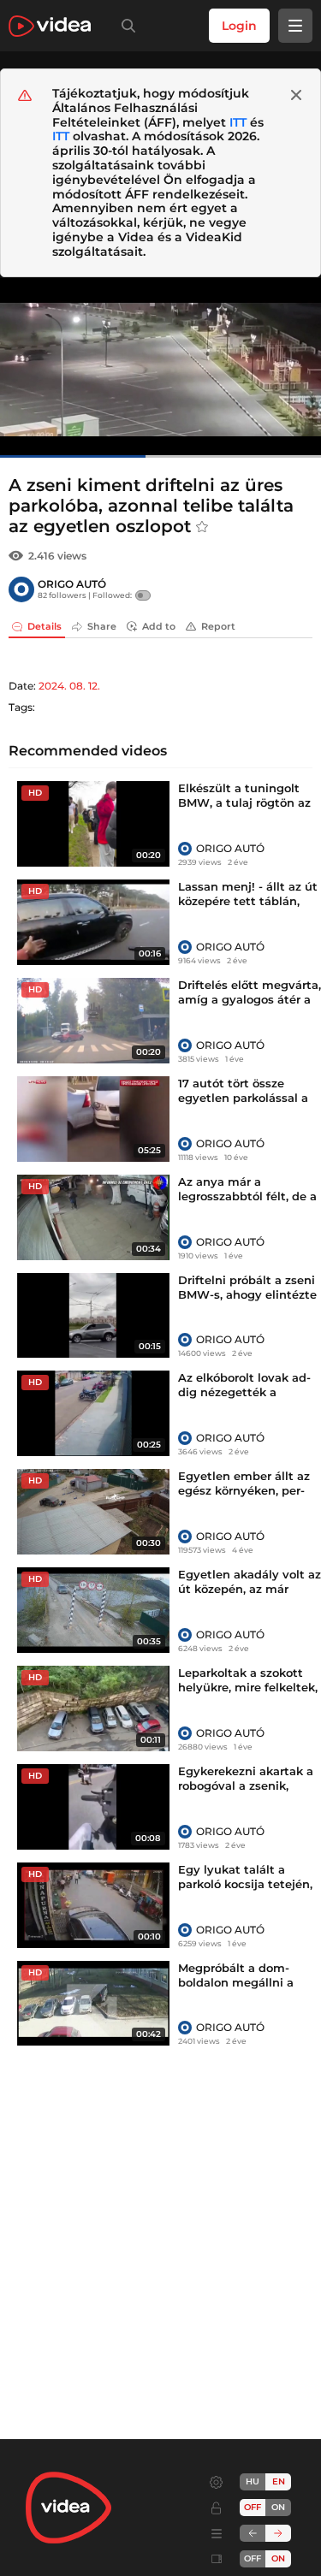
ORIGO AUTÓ (72, 584)
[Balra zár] (253, 2533)
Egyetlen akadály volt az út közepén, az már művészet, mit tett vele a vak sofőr (250, 1596)
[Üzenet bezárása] (296, 95)
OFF (253, 2558)
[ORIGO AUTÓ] (21, 589)
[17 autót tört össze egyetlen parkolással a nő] (93, 1119)
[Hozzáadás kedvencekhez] (202, 527)
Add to (159, 626)
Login (239, 26)
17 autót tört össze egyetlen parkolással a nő (243, 1098)
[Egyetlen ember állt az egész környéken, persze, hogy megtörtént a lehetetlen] (93, 1512)
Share (102, 626)
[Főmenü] (295, 26)
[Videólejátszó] (160, 367)
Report (218, 626)
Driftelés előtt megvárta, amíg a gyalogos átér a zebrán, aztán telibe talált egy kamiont (250, 1007)
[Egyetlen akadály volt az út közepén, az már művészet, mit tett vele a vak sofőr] (93, 1610)
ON (278, 2507)
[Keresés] (125, 26)
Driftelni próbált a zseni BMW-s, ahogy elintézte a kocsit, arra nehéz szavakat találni (247, 1302)
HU (253, 2481)
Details (45, 626)
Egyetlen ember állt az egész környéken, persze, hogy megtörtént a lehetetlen (246, 1498)
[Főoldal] (50, 26)
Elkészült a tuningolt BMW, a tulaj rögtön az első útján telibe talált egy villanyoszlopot (244, 810)
